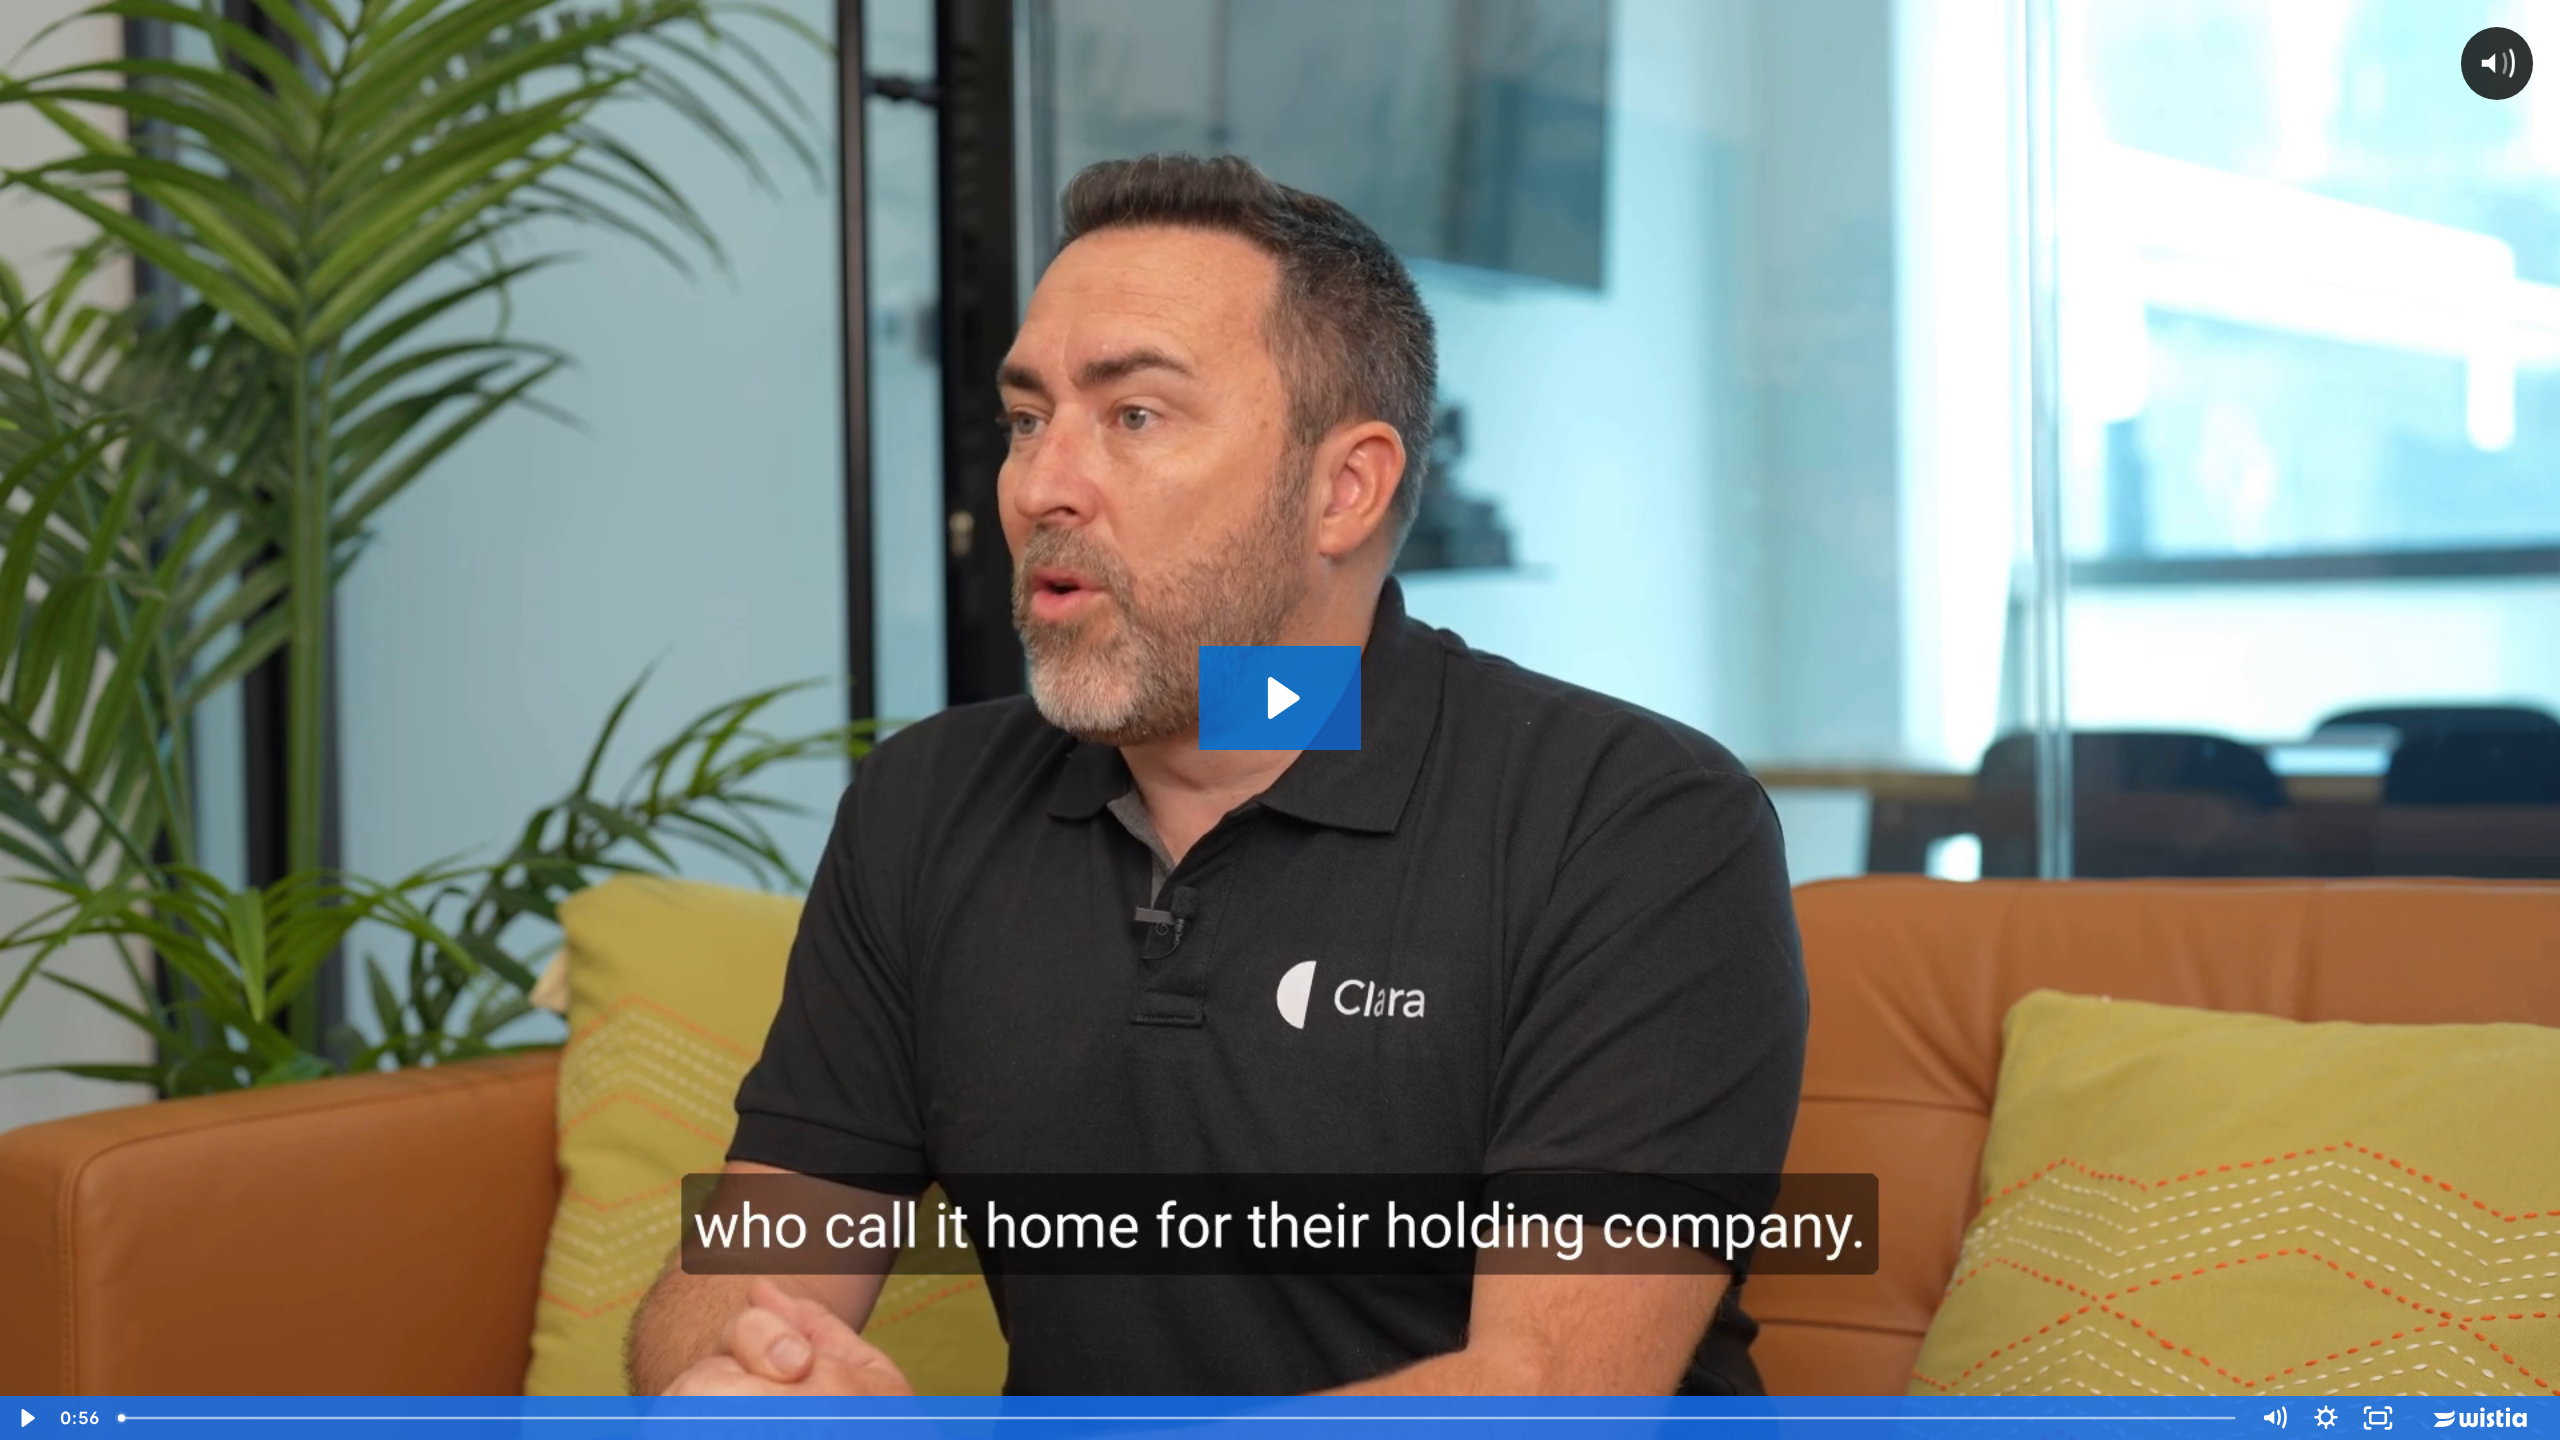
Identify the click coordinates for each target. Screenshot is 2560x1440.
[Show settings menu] (2326, 1418)
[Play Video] (26, 1418)
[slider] (1178, 1418)
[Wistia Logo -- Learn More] (2482, 1418)
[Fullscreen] (2378, 1418)
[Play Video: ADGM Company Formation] (1280, 698)
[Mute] (2274, 1418)
